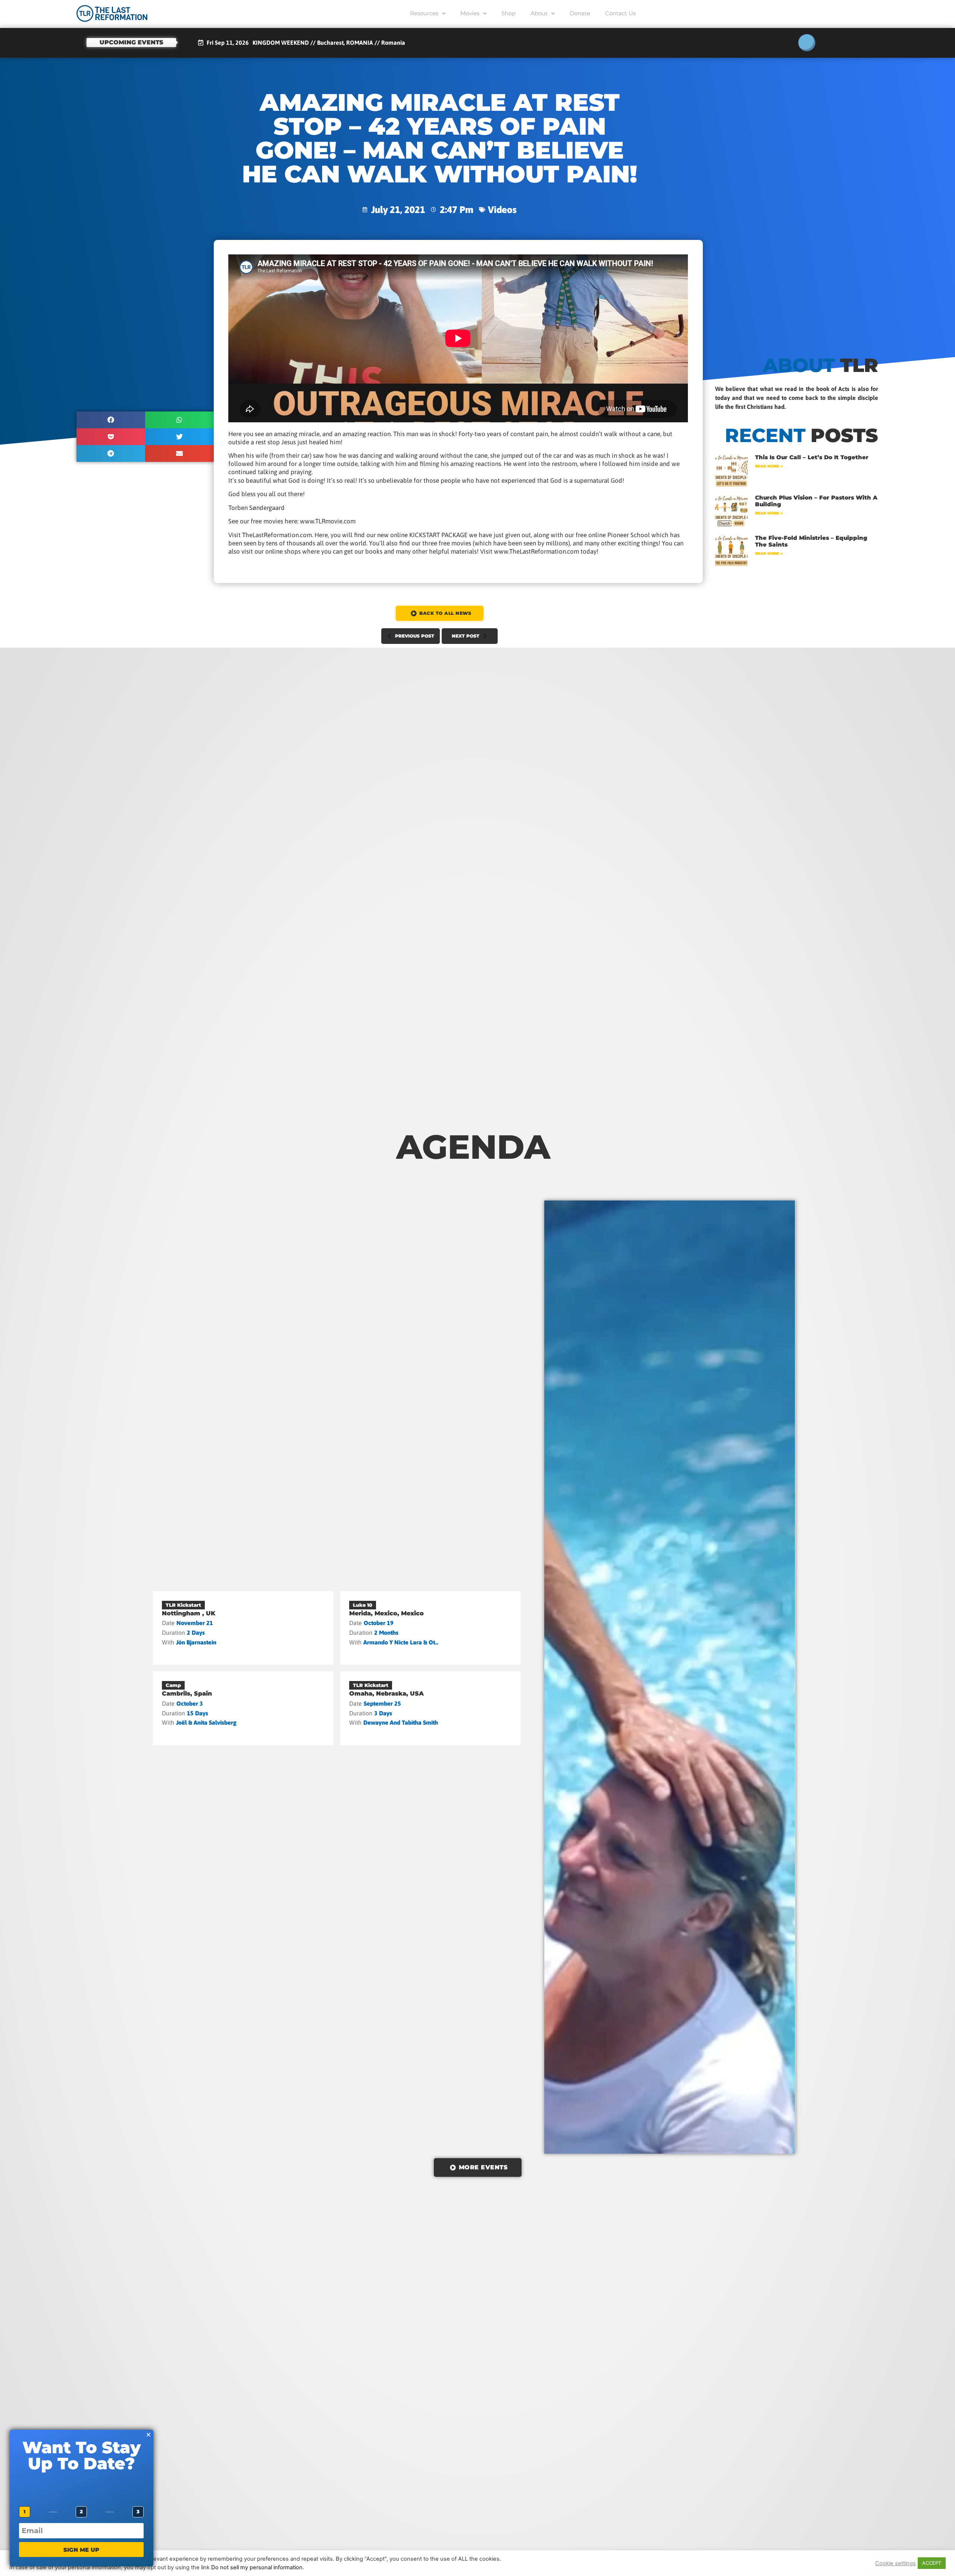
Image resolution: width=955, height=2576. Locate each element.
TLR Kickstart (183, 1605)
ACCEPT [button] (932, 2563)
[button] (111, 420)
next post (466, 636)
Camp (173, 1685)
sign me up (81, 2550)
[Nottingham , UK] (243, 1628)
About (539, 13)
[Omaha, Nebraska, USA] (430, 1708)
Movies (470, 13)
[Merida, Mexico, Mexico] (430, 1628)
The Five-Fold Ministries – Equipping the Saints (811, 541)
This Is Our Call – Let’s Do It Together (812, 457)
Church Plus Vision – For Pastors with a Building (816, 501)
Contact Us (620, 13)
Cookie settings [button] (895, 2563)
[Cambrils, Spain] (243, 1708)
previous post (415, 636)
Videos (502, 209)
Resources (424, 13)
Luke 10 (363, 1605)
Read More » (769, 466)
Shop (508, 13)
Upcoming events (131, 42)
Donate (580, 13)
